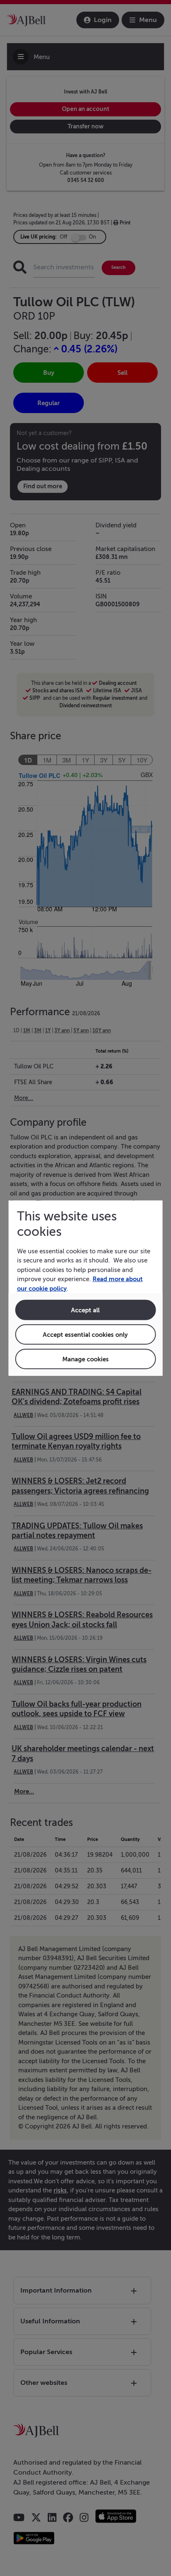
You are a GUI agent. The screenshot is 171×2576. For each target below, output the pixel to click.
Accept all (85, 1310)
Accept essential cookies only (85, 1335)
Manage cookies (85, 1359)
